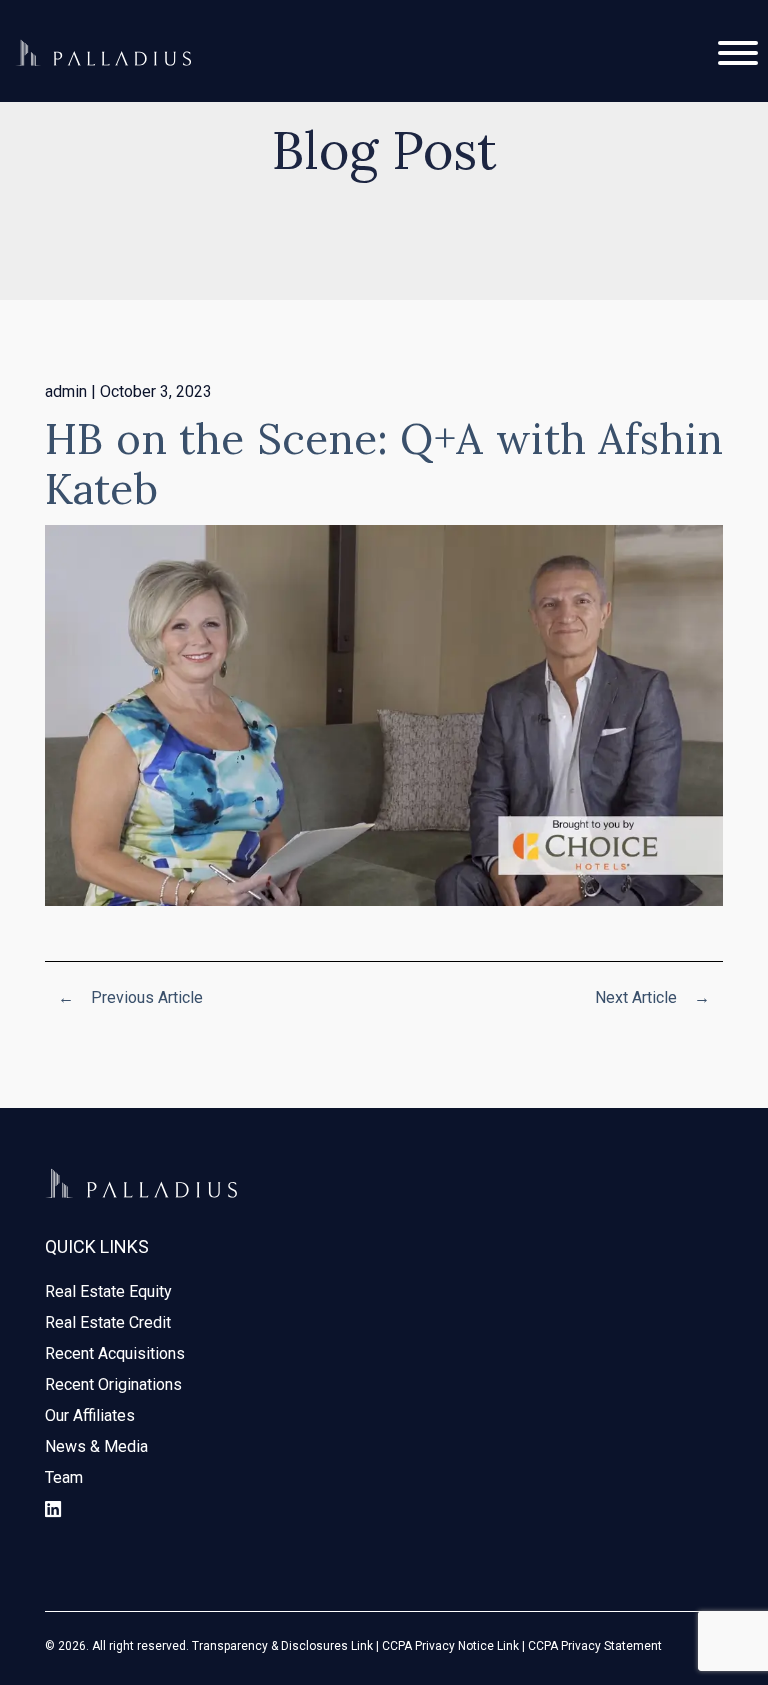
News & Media (96, 1446)
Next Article (652, 997)
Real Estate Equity (108, 1291)
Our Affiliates (90, 1415)
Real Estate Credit (108, 1322)
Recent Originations (113, 1384)
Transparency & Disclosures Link (282, 1646)
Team (64, 1477)
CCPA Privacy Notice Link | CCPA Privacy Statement (522, 1646)
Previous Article (130, 997)
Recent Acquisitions (115, 1353)
